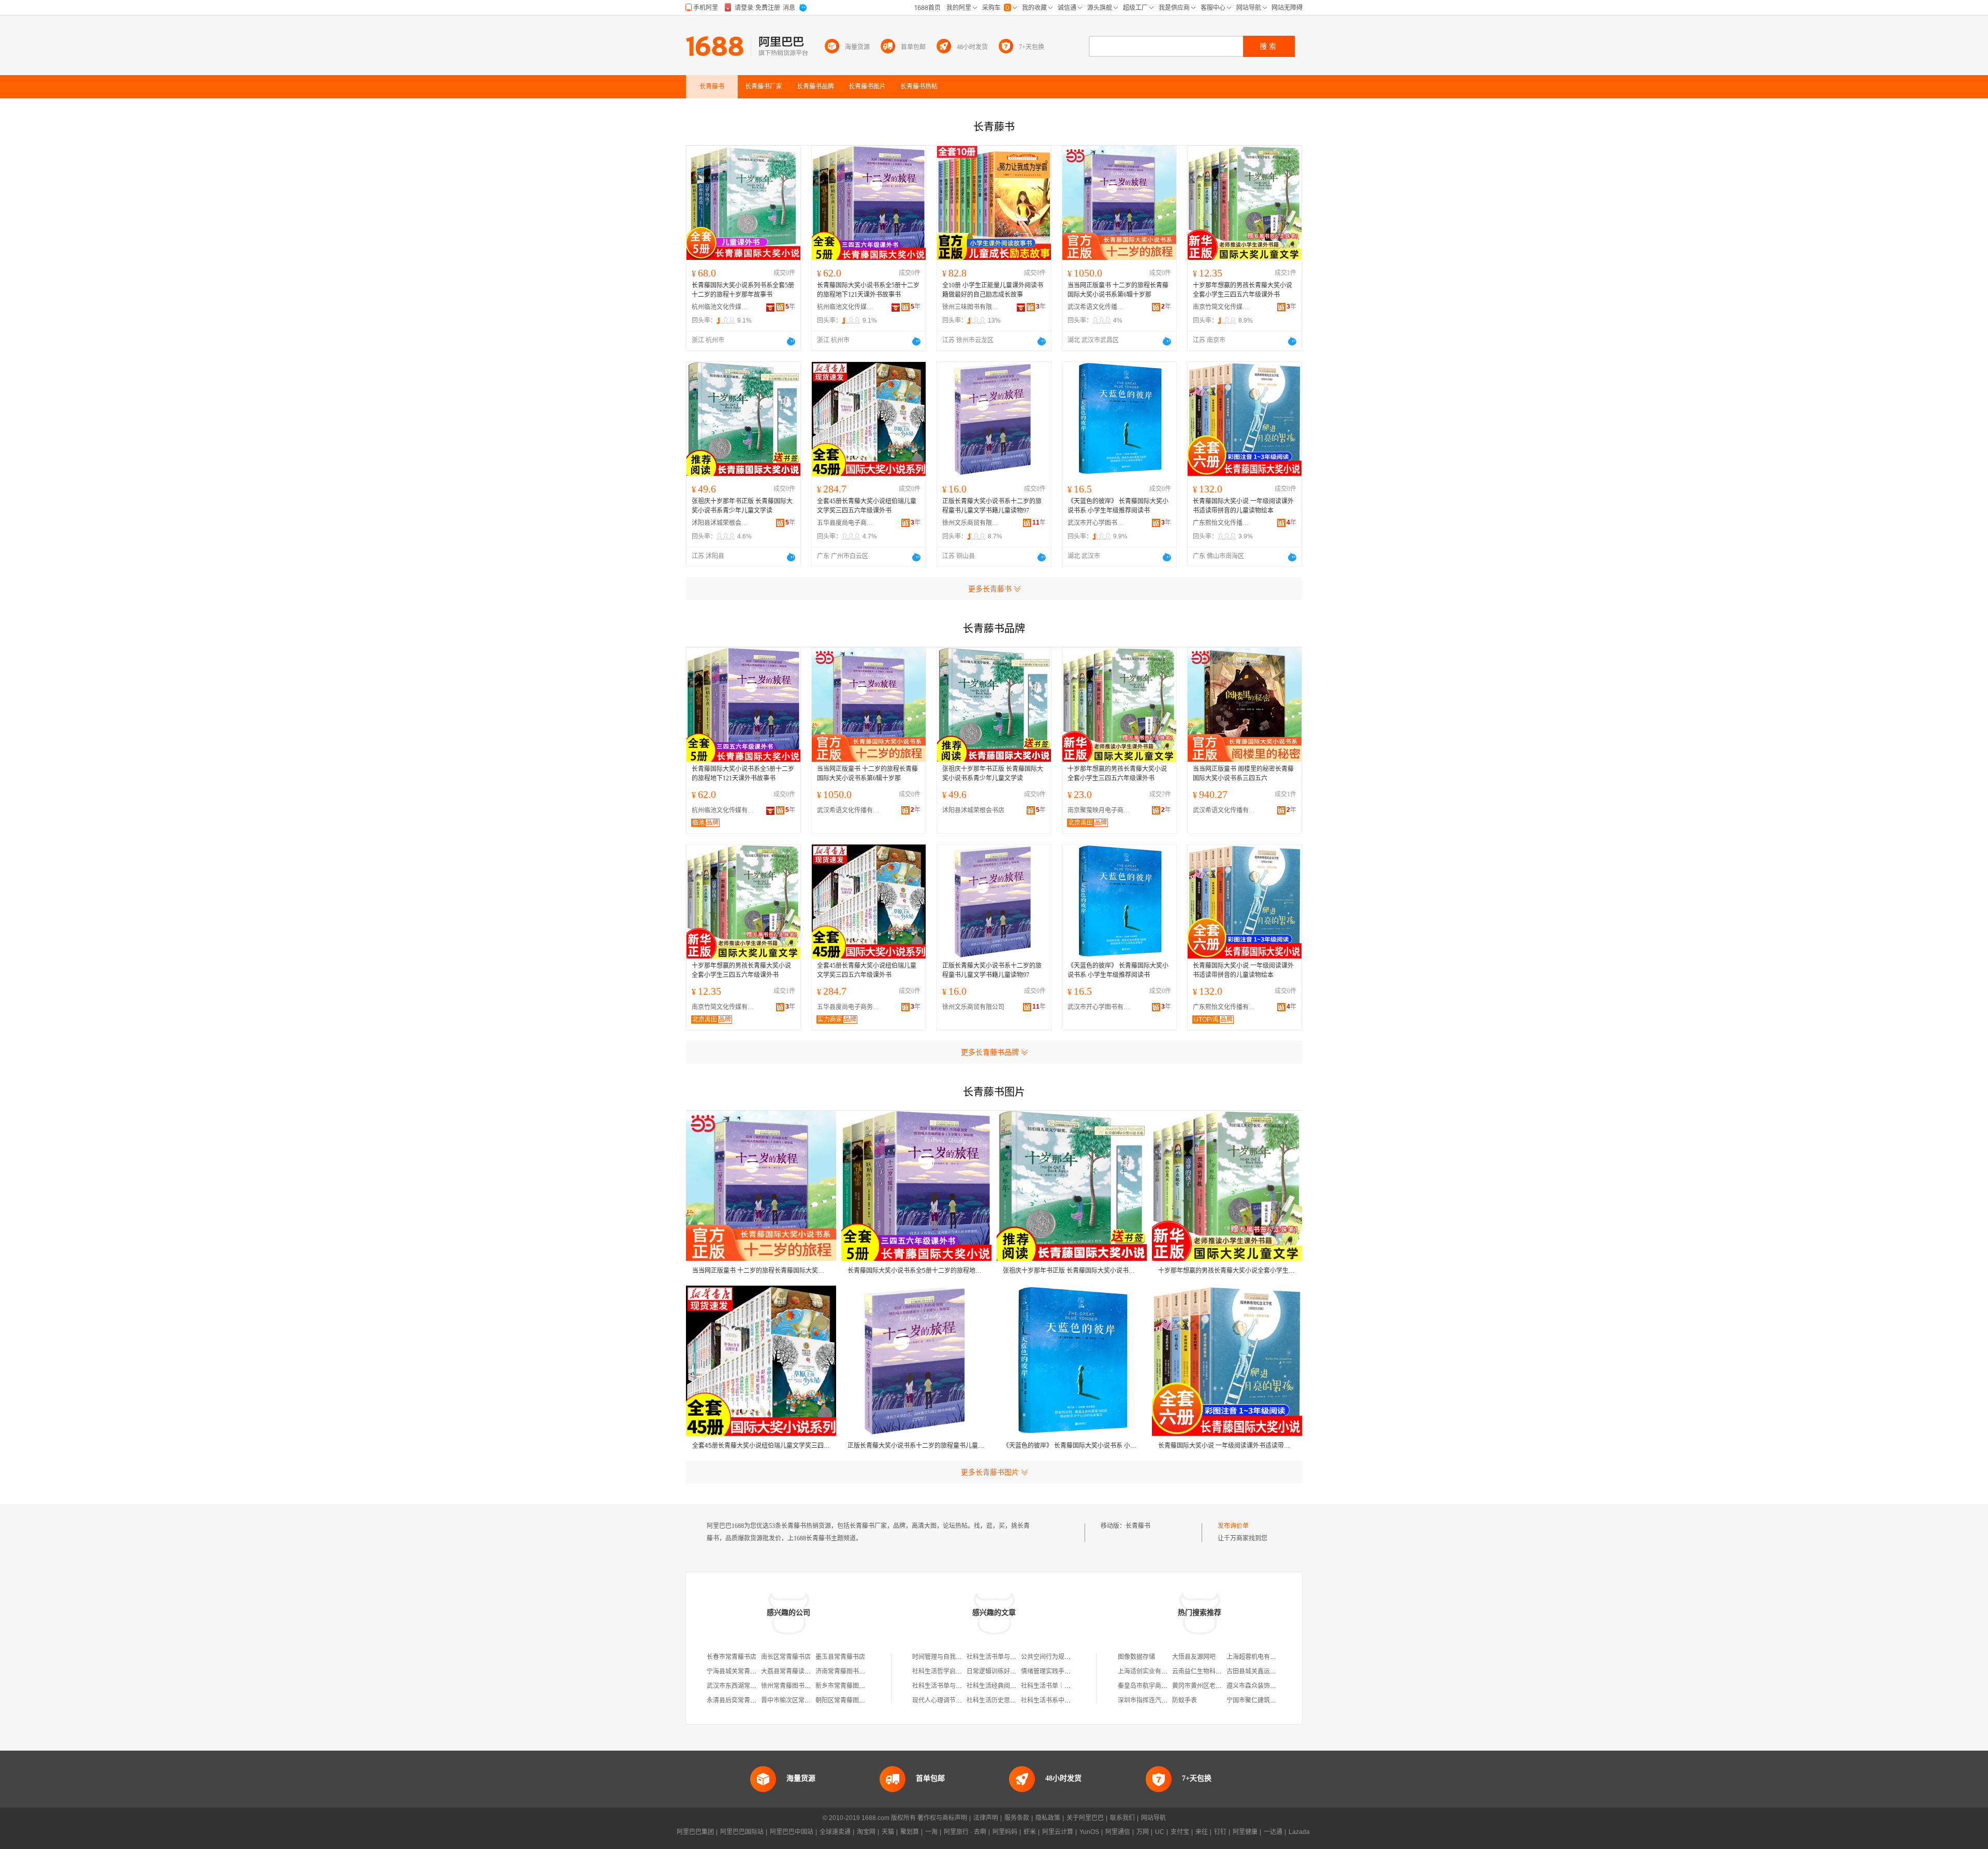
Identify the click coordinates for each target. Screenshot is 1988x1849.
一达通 (1273, 1832)
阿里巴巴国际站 (742, 1832)
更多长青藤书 (990, 589)
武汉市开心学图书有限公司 (1096, 523)
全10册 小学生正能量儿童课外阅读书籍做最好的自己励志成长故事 (993, 290)
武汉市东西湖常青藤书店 (741, 1686)
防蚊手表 (1185, 1700)
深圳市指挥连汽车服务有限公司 (1161, 1700)
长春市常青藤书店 (732, 1657)
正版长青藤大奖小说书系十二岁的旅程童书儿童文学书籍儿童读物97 (992, 506)
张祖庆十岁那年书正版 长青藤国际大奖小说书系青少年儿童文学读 (742, 506)
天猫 (888, 1832)
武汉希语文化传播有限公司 (1096, 307)
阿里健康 (1245, 1832)
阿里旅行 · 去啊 (965, 1832)
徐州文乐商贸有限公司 (971, 523)
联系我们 (1122, 1818)
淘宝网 (866, 1832)
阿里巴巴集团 (695, 1832)
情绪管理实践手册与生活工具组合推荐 (1074, 1671)
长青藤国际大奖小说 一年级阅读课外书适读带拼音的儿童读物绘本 (1243, 506)
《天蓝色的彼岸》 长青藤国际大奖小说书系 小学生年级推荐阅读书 (1118, 506)
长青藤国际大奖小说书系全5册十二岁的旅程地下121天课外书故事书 (868, 290)
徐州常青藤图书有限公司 (795, 1686)
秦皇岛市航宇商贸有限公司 (1155, 1686)
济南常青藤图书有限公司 (850, 1671)
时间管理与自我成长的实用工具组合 (962, 1657)
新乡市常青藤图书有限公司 (853, 1686)
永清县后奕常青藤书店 (738, 1700)
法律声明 (986, 1818)
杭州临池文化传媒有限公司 (720, 307)
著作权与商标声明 (942, 1818)
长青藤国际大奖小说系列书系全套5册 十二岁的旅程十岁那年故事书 (743, 290)
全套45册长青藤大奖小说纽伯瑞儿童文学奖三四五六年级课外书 (867, 506)
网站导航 (1153, 1818)
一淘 (931, 1832)
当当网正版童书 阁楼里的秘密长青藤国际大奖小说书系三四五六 (1243, 774)
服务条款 (1017, 1818)
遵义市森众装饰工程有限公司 (1267, 1686)
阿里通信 (1118, 1832)
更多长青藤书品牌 (990, 1052)
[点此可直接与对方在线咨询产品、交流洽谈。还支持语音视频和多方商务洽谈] (791, 341)
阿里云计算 (1058, 1832)
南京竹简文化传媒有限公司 (1221, 307)
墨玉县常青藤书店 (840, 1657)
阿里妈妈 (1005, 1832)
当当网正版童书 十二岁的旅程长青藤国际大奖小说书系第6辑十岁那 (1118, 290)
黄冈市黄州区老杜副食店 (1206, 1686)
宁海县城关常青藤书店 (738, 1671)
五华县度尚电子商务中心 (845, 523)
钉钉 (1220, 1832)
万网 (1143, 1832)
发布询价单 (1233, 1526)
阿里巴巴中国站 (792, 1832)
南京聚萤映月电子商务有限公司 (1101, 810)
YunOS (1089, 1832)
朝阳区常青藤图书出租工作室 (856, 1700)
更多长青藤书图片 (990, 1472)
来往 (1202, 1832)
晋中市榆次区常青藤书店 (795, 1700)
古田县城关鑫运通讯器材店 (1264, 1671)
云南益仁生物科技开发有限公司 (1216, 1671)
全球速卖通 (835, 1832)
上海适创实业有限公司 (1149, 1671)
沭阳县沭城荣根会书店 (720, 523)
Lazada (1299, 1832)
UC (1160, 1832)
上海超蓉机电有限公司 (1258, 1657)
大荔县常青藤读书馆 (789, 1671)
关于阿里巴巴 (1085, 1818)
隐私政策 (1048, 1818)
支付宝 (1180, 1832)
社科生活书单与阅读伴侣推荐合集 (959, 1686)
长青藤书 (1138, 1526)
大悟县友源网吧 (1194, 1657)
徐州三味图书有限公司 (971, 307)
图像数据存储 (1136, 1657)
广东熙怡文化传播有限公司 (1221, 523)
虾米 (1030, 1832)
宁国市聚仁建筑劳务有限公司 (1267, 1700)
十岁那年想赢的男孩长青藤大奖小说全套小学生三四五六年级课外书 (1242, 290)
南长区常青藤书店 (786, 1657)
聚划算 (910, 1832)
